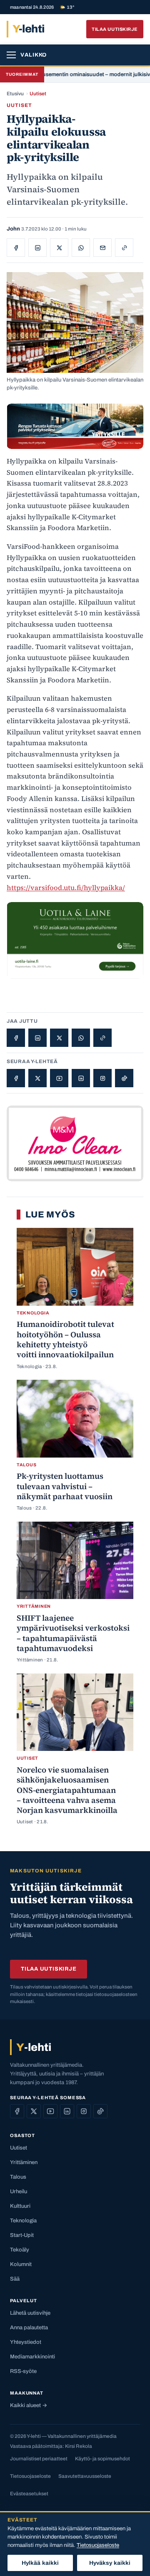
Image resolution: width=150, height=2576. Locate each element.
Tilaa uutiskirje (115, 29)
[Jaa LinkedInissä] (37, 248)
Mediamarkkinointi (32, 2357)
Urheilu (19, 2192)
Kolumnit (21, 2264)
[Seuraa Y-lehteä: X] (37, 1078)
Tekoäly (20, 2250)
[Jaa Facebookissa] (16, 248)
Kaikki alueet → (29, 2405)
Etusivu (15, 94)
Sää (15, 2279)
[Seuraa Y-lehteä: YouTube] (59, 1078)
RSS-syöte (23, 2371)
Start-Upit (22, 2235)
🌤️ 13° (67, 7)
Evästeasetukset (29, 2494)
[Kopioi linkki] (124, 248)
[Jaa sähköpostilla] (102, 248)
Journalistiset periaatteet (39, 2459)
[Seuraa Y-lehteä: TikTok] (124, 1078)
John (13, 229)
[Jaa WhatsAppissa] (81, 248)
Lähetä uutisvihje (30, 2313)
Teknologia (23, 2221)
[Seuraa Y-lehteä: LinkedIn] (81, 1078)
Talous (18, 2177)
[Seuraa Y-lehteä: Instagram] (102, 1078)
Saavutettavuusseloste (85, 2476)
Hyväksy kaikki (110, 2563)
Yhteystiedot (26, 2342)
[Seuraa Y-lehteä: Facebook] (16, 1078)
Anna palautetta (29, 2328)
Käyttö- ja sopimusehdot (102, 2459)
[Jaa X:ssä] (59, 248)
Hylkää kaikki (40, 2563)
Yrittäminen (24, 2162)
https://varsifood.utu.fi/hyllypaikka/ (66, 888)
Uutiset (38, 94)
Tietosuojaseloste (30, 2476)
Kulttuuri (20, 2206)
